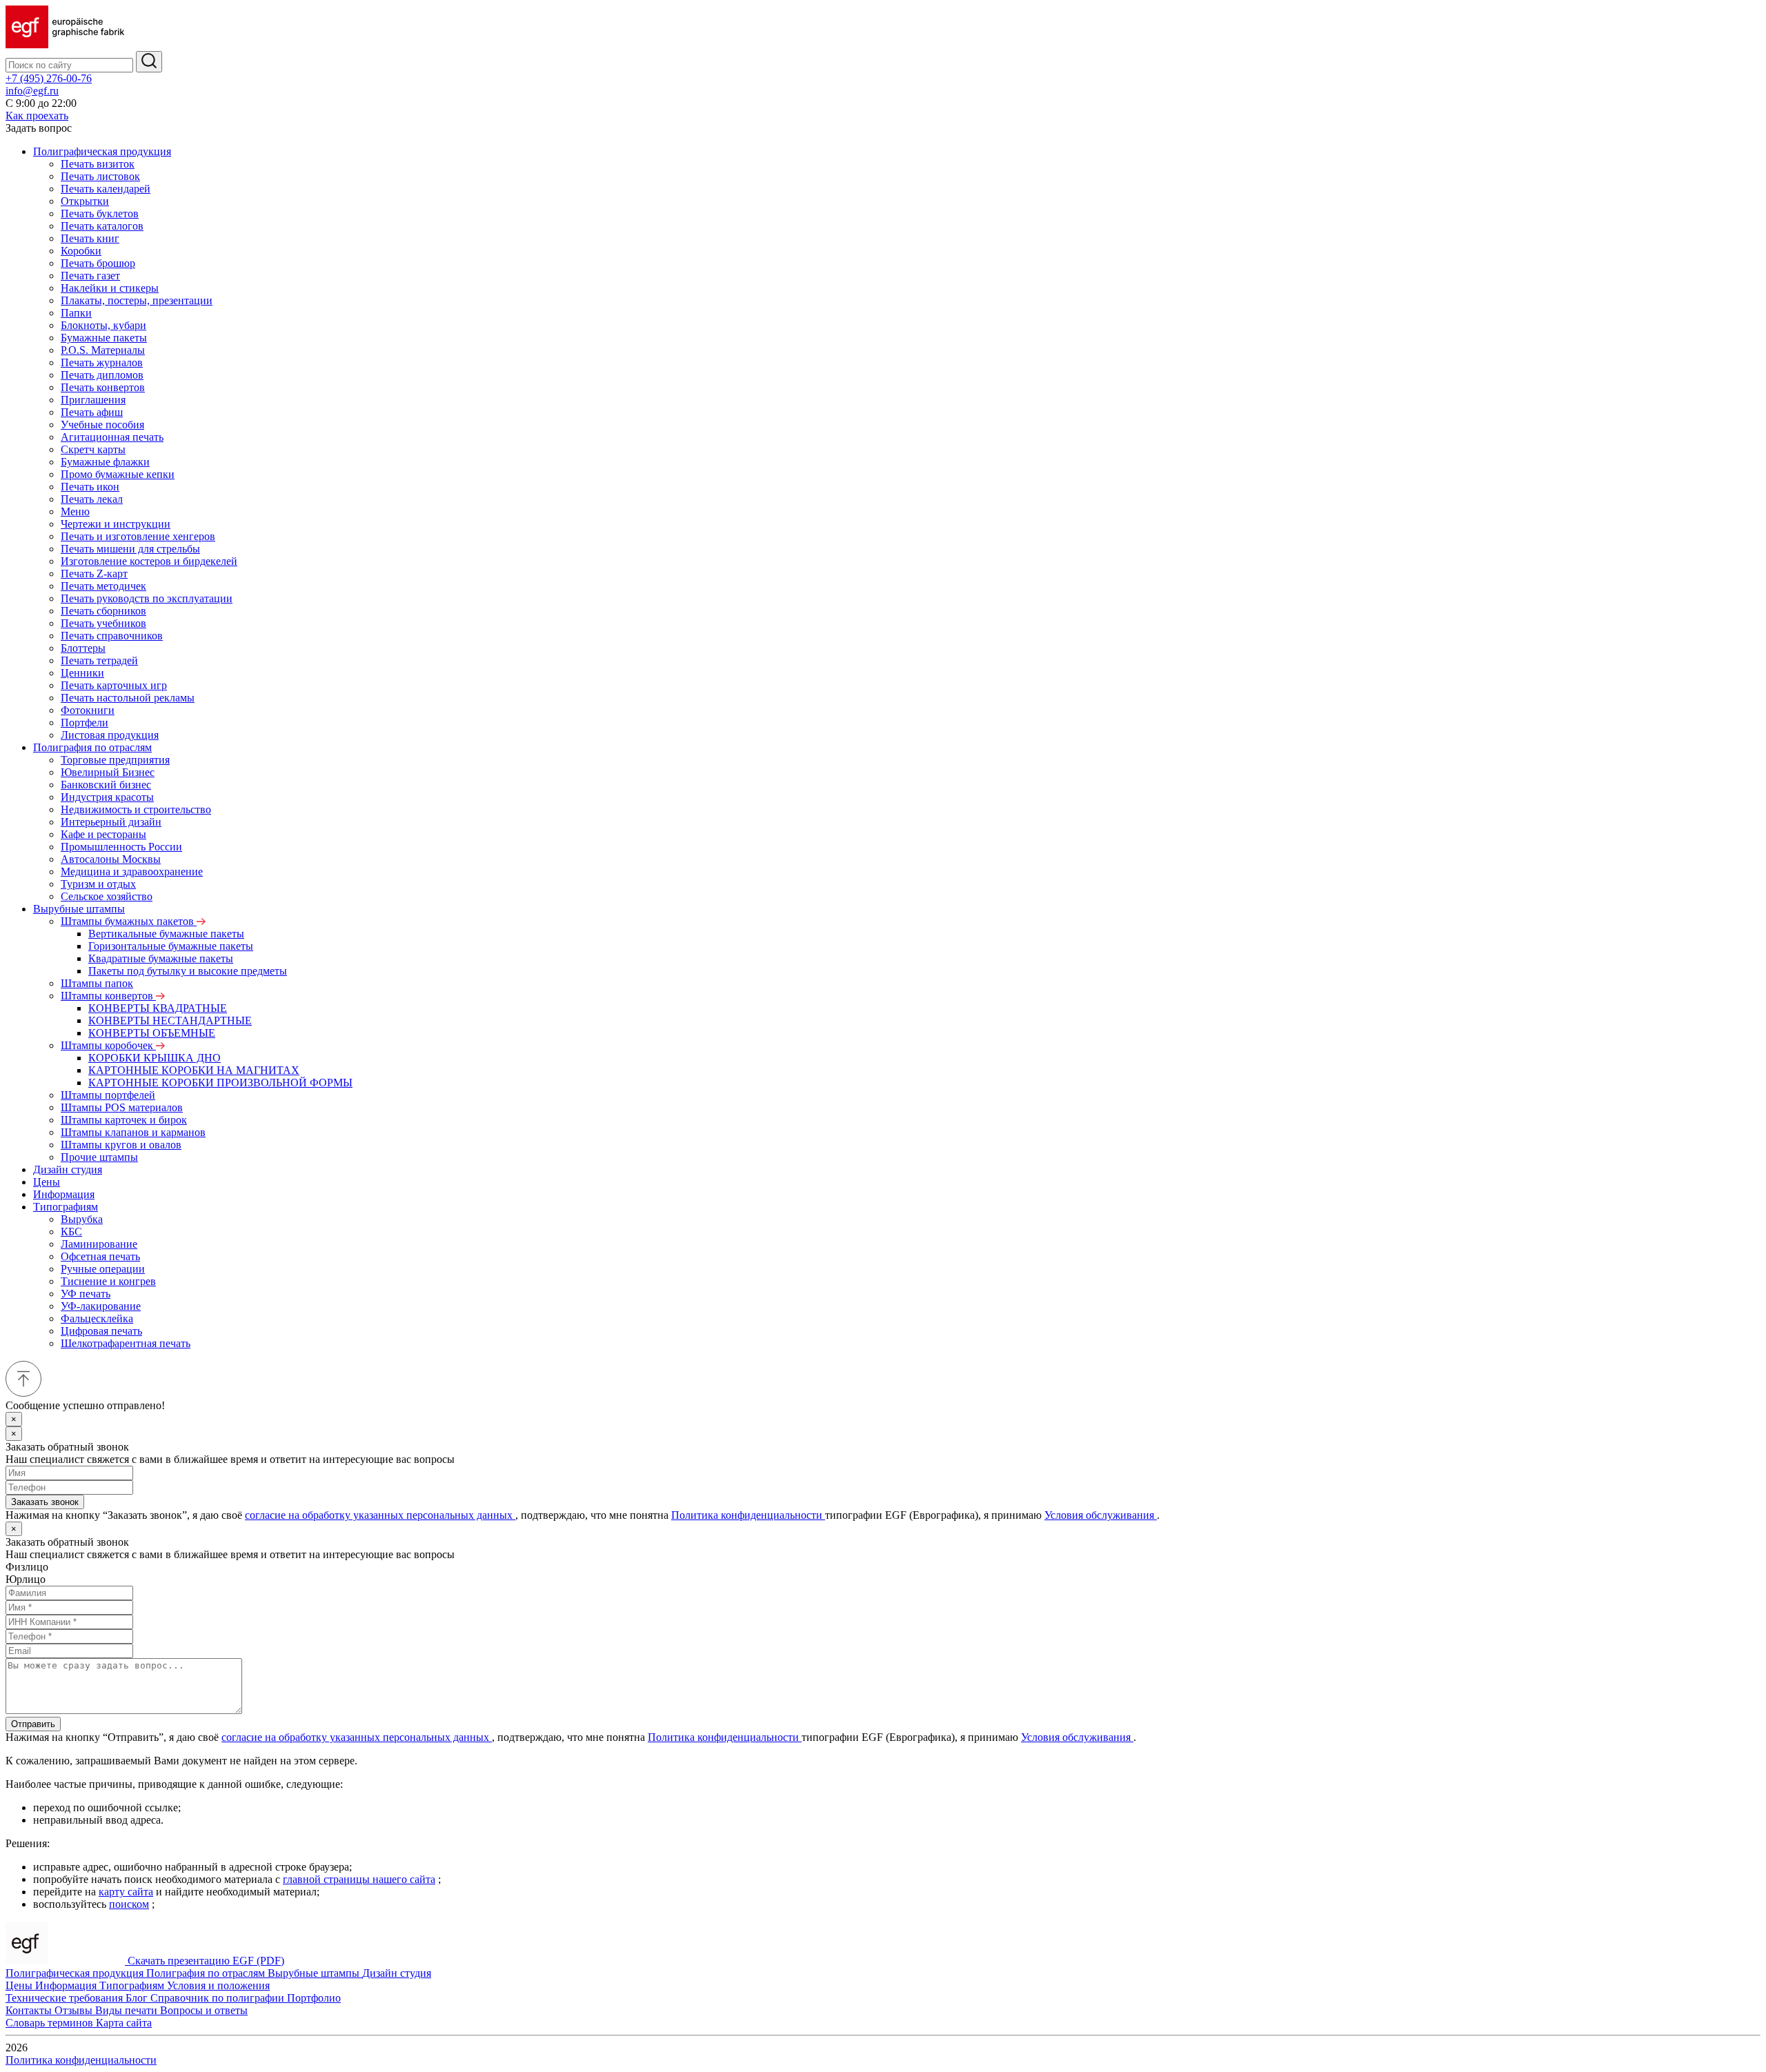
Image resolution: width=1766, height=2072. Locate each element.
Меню (75, 511)
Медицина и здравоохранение (132, 871)
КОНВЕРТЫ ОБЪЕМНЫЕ (152, 1033)
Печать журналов (102, 362)
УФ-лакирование (101, 1306)
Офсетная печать (100, 1256)
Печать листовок (100, 176)
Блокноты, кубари (103, 325)
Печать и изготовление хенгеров (138, 536)
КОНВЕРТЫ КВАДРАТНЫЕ (158, 1008)
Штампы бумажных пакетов (129, 921)
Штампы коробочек (108, 1045)
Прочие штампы (99, 1157)
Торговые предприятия (115, 760)
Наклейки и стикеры (110, 288)
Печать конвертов (103, 387)
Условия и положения (218, 1985)
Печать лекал (92, 499)
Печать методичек (103, 586)
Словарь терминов (51, 2023)
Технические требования (66, 1998)
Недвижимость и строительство (136, 809)
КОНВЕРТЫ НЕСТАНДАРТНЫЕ (170, 1020)
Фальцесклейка (97, 1318)
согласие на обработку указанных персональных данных (380, 1515)
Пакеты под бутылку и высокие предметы (188, 971)
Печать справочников (112, 636)
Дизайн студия (68, 1169)
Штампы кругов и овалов (121, 1145)
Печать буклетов (100, 213)
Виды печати (128, 2010)
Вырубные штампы (79, 909)
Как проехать (37, 116)
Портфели (85, 723)
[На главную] (65, 44)
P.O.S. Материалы (103, 350)
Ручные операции (103, 1269)
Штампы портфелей (108, 1095)
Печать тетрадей (99, 660)
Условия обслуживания (1101, 1515)
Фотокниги (88, 710)
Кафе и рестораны (103, 834)
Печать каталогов (102, 226)
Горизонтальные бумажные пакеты (171, 946)
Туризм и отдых (98, 884)
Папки (76, 313)
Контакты (30, 2010)
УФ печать (86, 1294)
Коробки (81, 251)
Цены (47, 1182)
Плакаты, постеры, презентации (137, 300)
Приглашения (93, 400)
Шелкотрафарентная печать (126, 1343)
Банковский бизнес (106, 785)
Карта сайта (124, 2023)
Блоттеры (83, 648)
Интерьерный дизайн (111, 822)
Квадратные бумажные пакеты (161, 958)
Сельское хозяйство (107, 896)
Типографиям (66, 1207)
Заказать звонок (45, 1502)
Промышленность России (121, 847)
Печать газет (90, 276)
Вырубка (82, 1219)
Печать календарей (106, 189)
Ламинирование (99, 1244)
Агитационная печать (112, 437)
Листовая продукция (110, 735)
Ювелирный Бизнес (108, 772)
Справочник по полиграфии (219, 1998)
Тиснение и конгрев (108, 1281)
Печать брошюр (98, 263)
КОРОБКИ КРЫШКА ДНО (155, 1058)
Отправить (33, 1724)
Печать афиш (92, 412)
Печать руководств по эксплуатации (147, 598)
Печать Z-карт (94, 574)
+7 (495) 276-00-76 (49, 78)
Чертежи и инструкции (116, 524)
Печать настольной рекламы (128, 698)
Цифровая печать (101, 1331)
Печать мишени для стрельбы (130, 549)
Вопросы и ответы (204, 2010)
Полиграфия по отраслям (92, 747)
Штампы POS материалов (122, 1107)
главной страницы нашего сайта (359, 1879)
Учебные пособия (102, 425)
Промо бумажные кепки (118, 474)
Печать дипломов (102, 375)
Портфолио (314, 1998)
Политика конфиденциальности (748, 1515)
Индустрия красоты (107, 797)
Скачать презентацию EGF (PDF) (206, 1961)
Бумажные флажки (105, 462)
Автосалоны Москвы (111, 859)
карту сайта (126, 1892)
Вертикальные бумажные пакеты (166, 934)
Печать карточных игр (114, 685)
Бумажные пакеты (104, 338)
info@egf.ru (32, 91)
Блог (138, 1998)
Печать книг (90, 238)
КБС (71, 1232)
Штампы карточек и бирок (124, 1120)
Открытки (85, 201)
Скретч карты (93, 449)
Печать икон (90, 487)
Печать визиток (98, 164)
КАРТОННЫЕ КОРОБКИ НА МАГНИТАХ (194, 1070)
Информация (64, 1194)
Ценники (82, 673)
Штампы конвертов (108, 996)
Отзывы (75, 2010)
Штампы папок (97, 983)
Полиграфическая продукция (102, 151)
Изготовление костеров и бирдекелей (149, 561)
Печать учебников (103, 623)
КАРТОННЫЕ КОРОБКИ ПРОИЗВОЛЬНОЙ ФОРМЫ (220, 1083)
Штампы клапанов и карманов (133, 1132)
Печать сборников (103, 611)
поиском (129, 1904)
